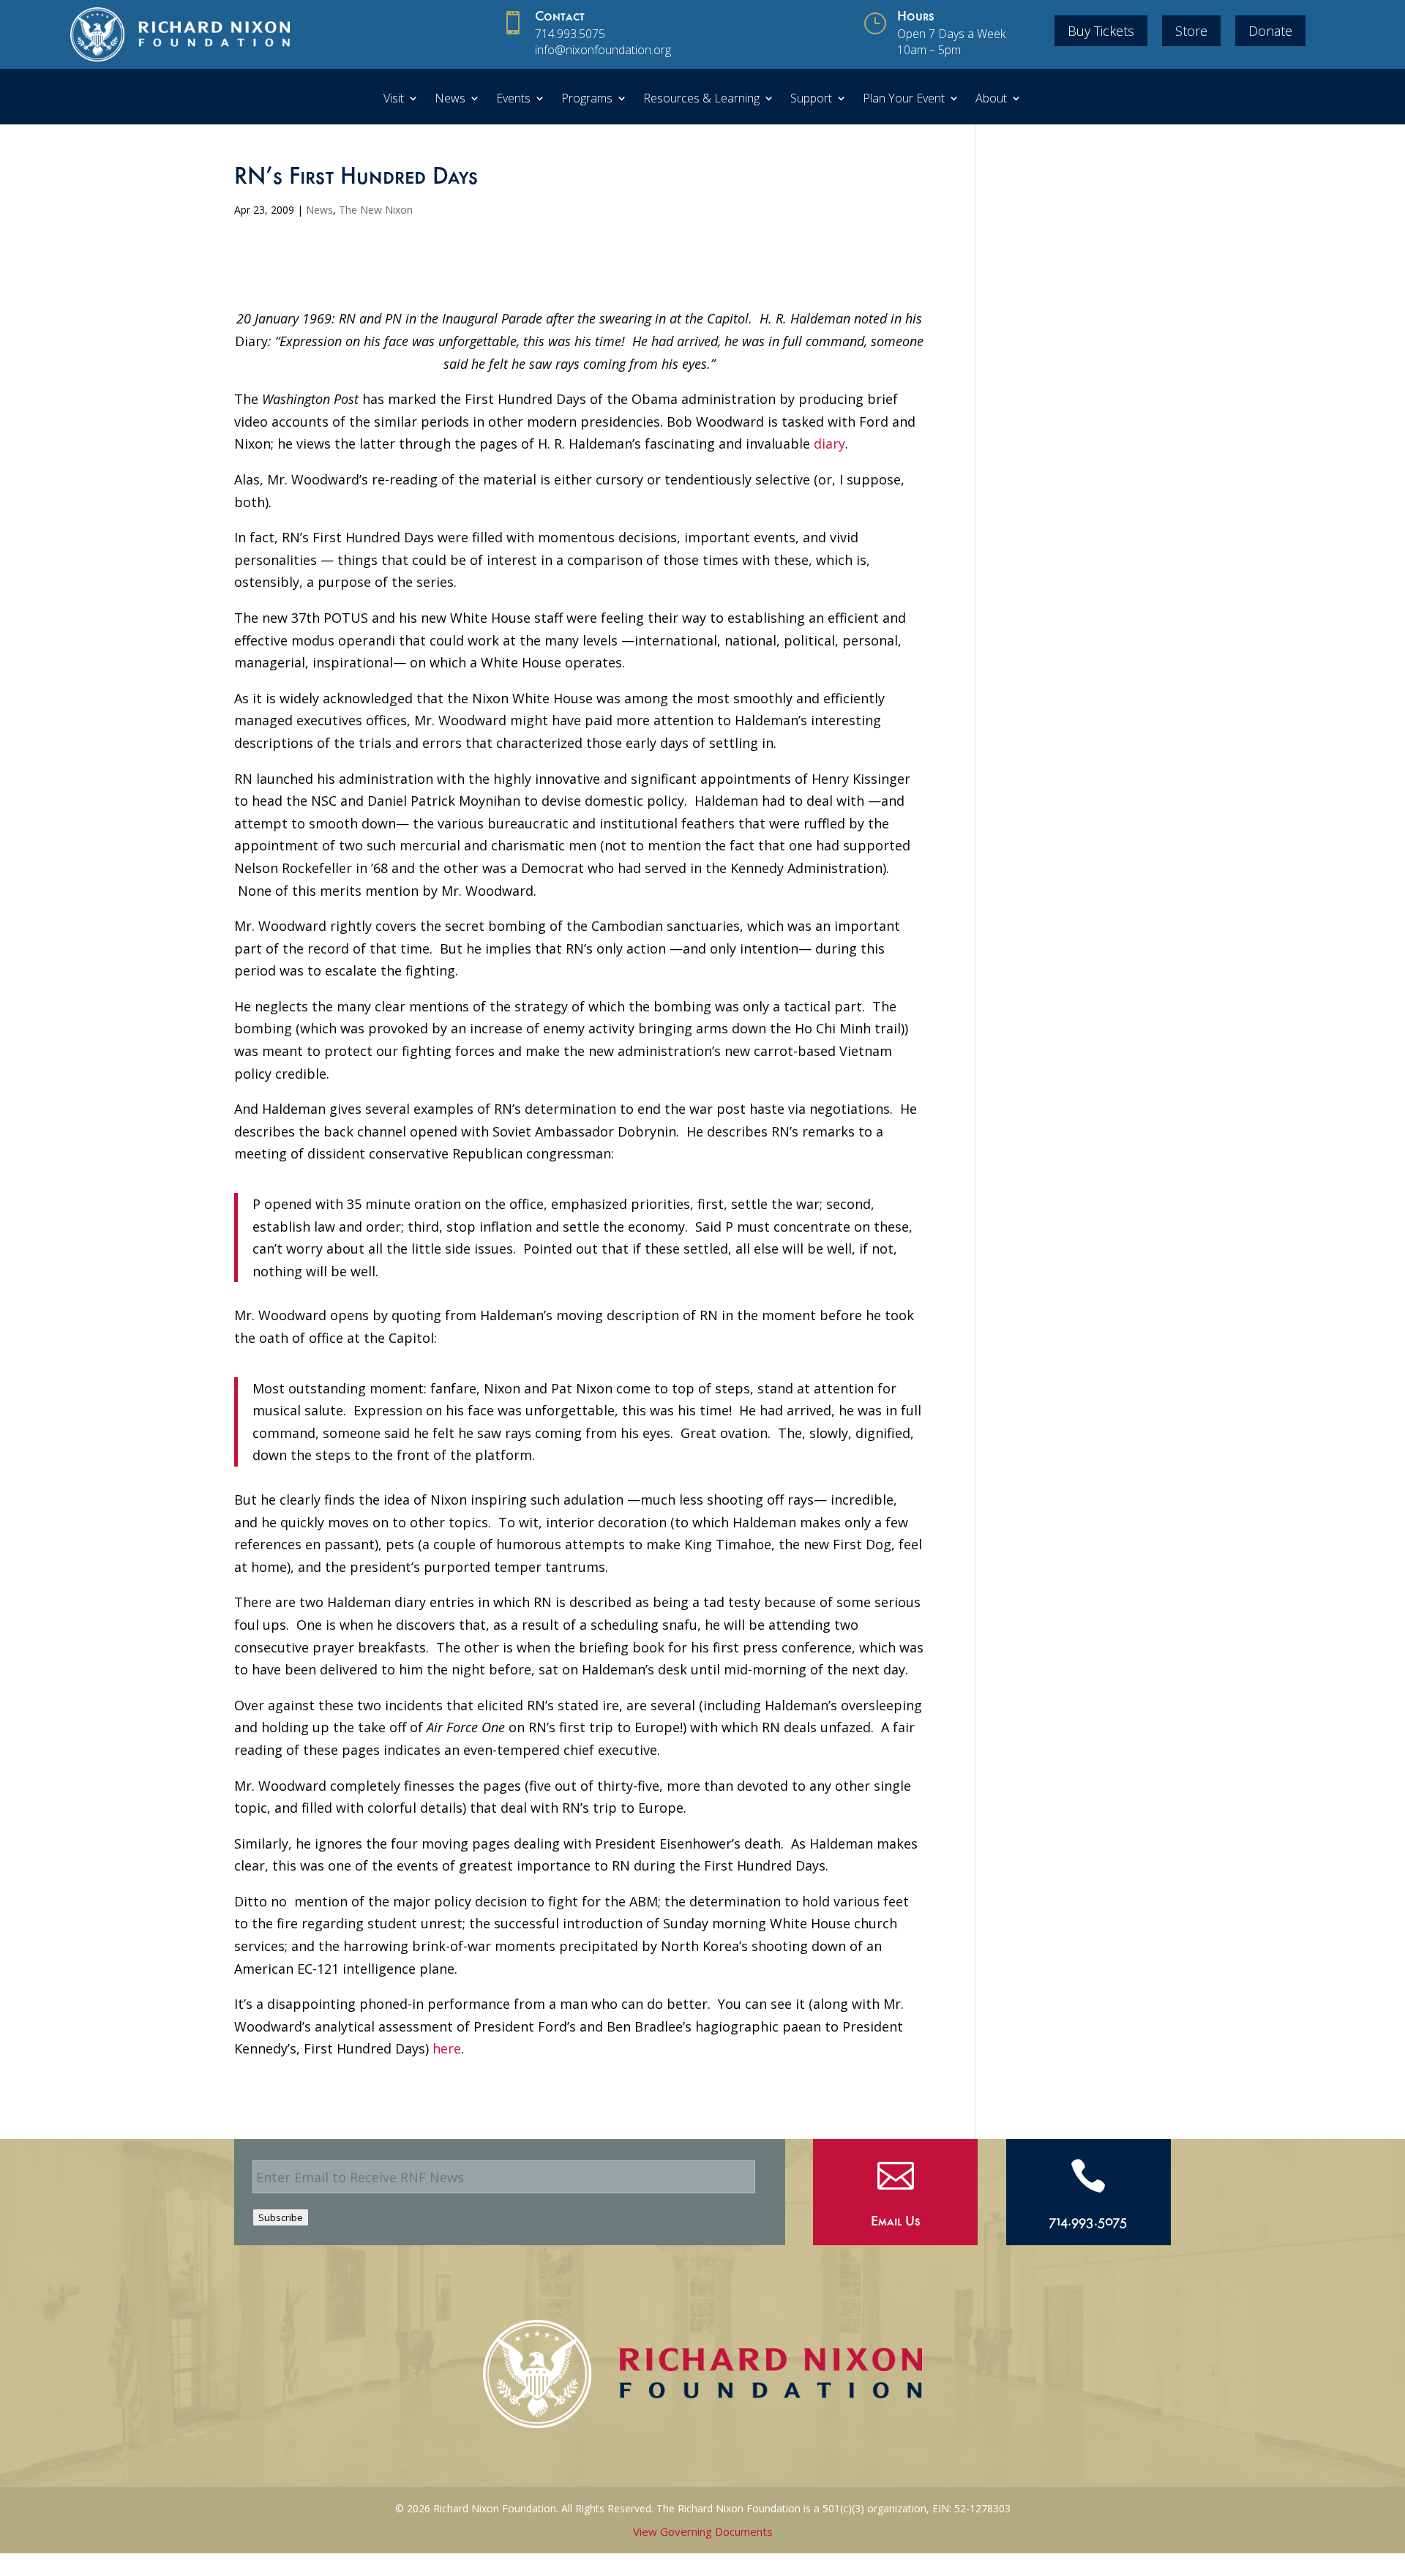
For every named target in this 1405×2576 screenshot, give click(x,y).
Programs (587, 100)
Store (1191, 31)
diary (829, 443)
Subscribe (281, 2217)
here (447, 2048)
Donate (1270, 31)
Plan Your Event (904, 100)
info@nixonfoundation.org (603, 50)
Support (811, 100)
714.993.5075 (570, 34)
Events (513, 100)
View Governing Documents (703, 2531)
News (450, 100)
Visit (394, 100)
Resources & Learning (701, 100)
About (991, 100)
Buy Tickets (1101, 31)
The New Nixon (376, 210)
